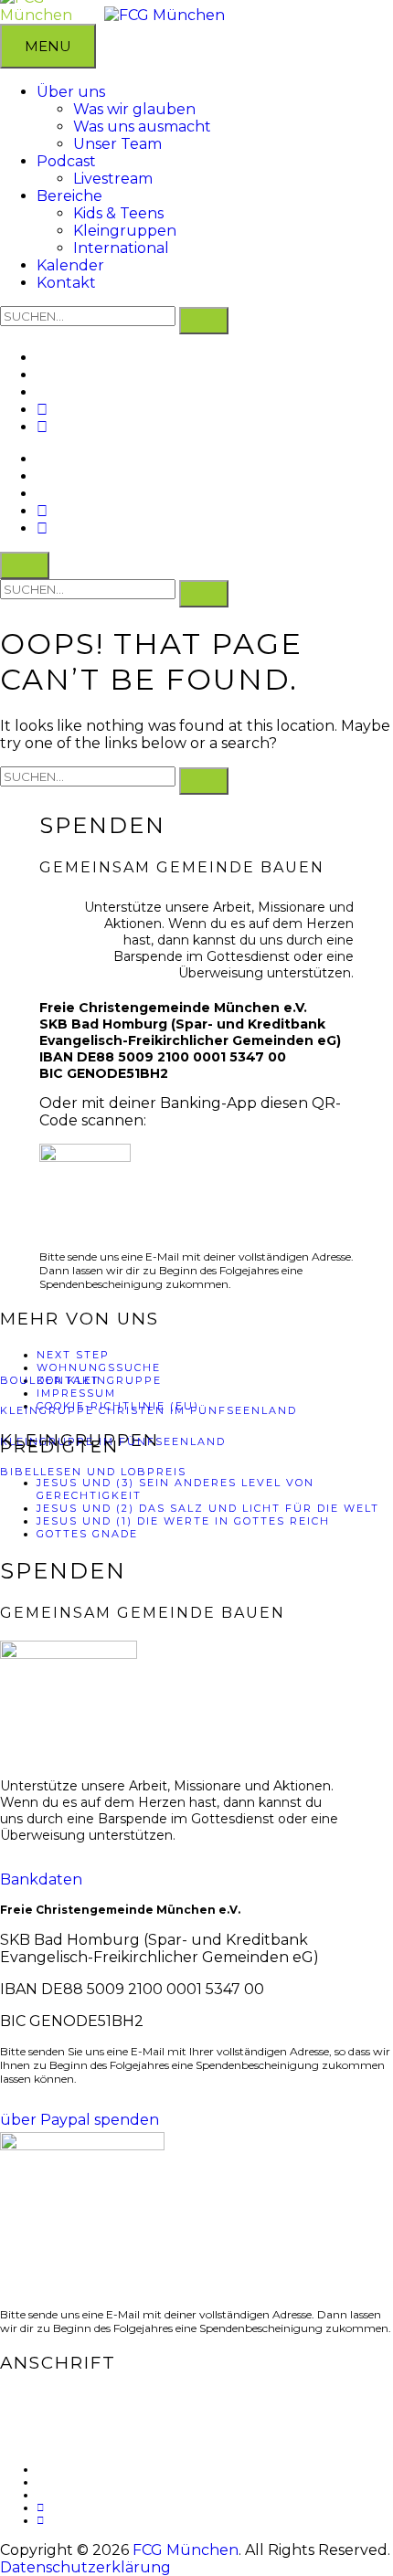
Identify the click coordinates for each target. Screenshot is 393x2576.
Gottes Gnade (87, 1534)
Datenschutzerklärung (85, 2567)
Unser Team (117, 144)
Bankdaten (41, 1879)
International (121, 248)
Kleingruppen (125, 231)
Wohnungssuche (99, 1367)
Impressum (76, 1393)
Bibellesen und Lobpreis (93, 1472)
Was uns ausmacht (142, 127)
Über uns (71, 92)
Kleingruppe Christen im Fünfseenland (149, 1410)
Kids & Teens (118, 213)
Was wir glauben (134, 109)
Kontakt (66, 283)
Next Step (73, 1355)
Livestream (113, 179)
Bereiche (69, 196)
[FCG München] (165, 15)
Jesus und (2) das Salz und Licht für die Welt (208, 1508)
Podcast (66, 161)
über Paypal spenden (80, 2120)
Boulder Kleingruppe (81, 1380)
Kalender (70, 265)
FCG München (186, 2550)
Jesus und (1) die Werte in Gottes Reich (183, 1521)
